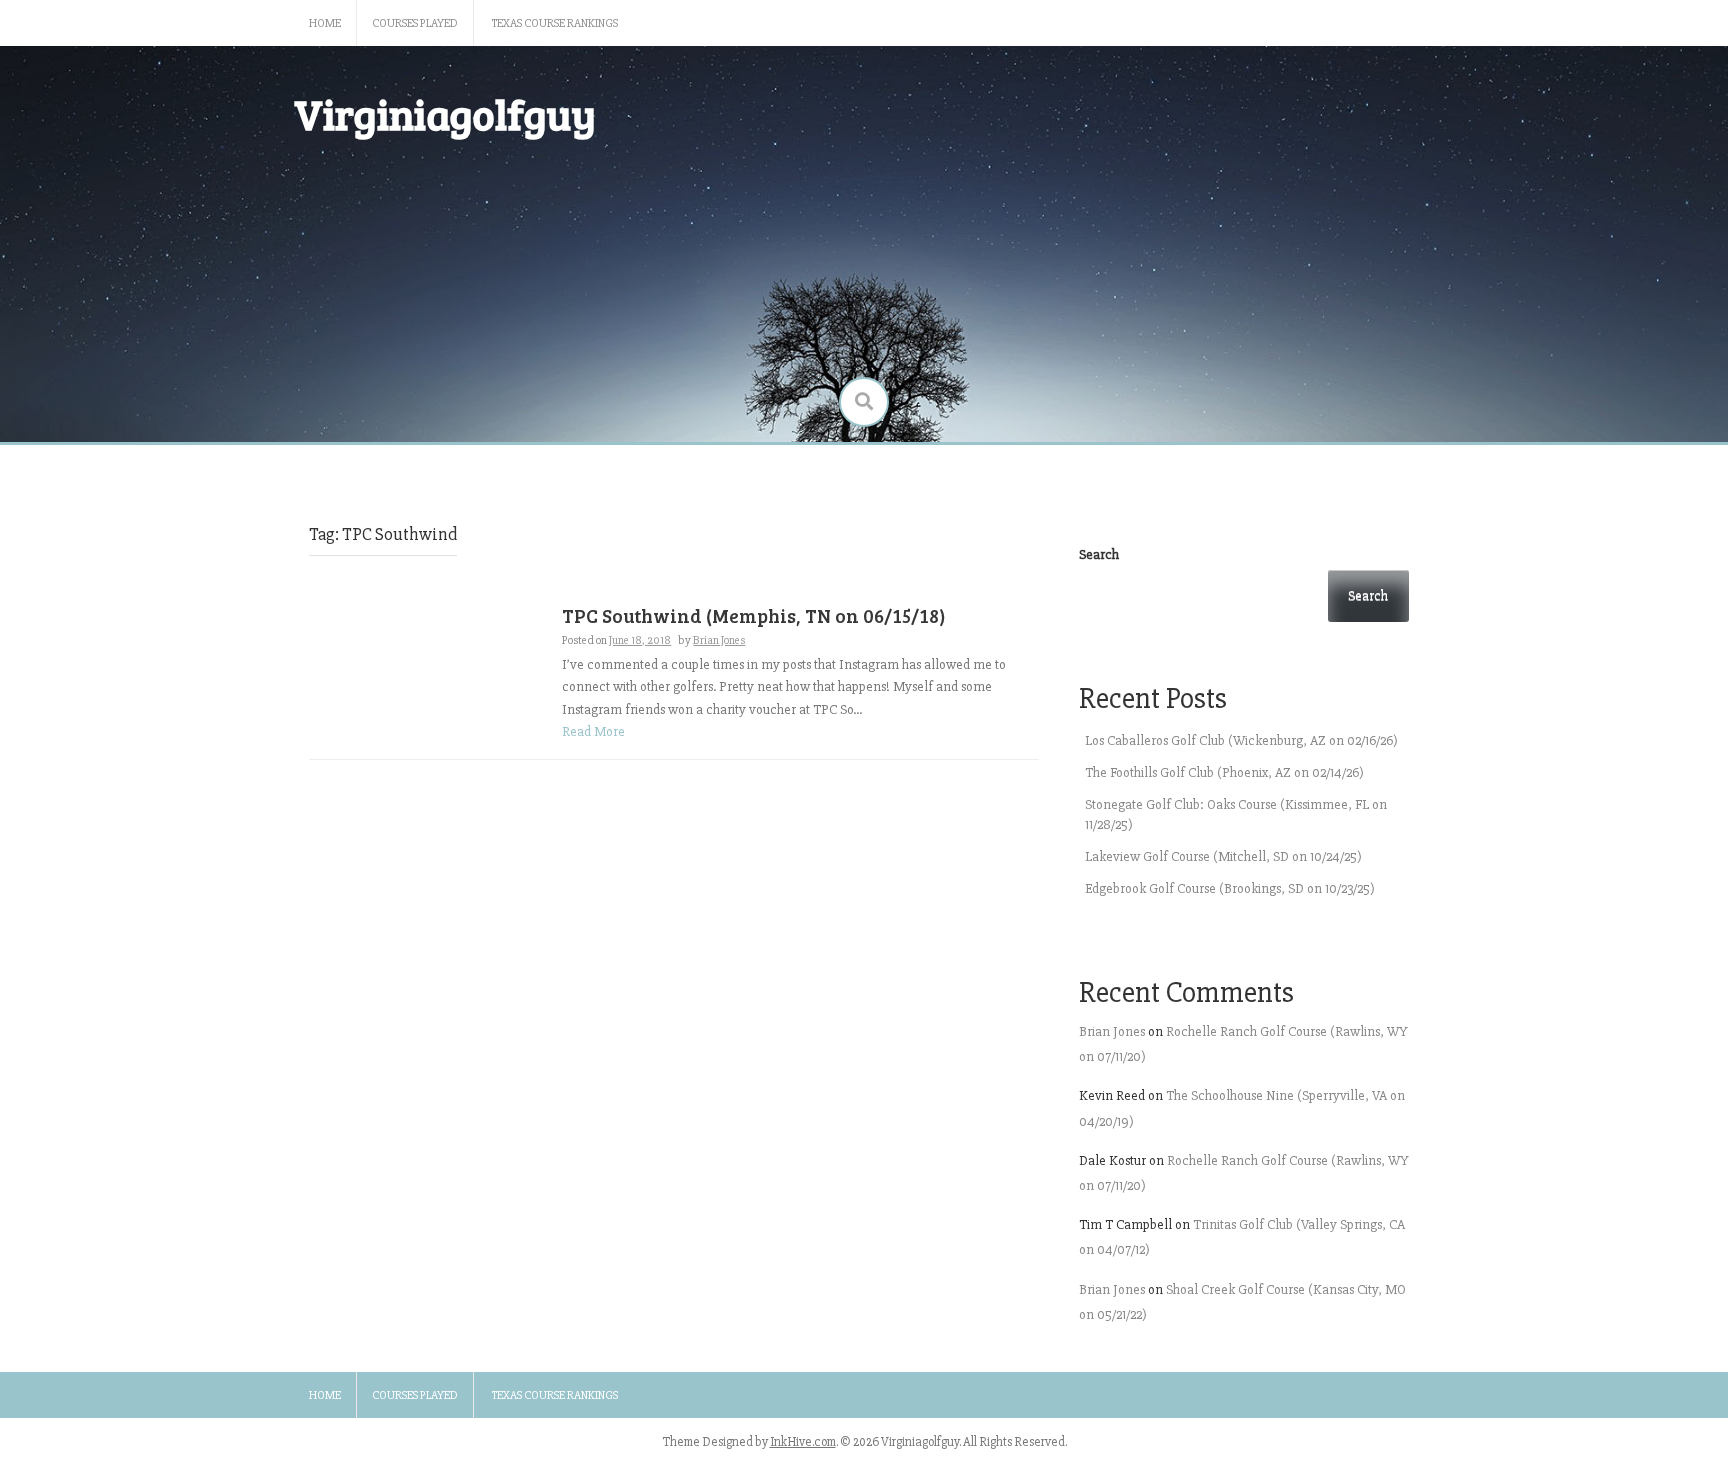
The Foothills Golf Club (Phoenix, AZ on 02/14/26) (1224, 772)
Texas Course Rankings (555, 23)
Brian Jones (719, 640)
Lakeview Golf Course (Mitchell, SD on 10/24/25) (1223, 856)
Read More (593, 731)
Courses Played (415, 23)
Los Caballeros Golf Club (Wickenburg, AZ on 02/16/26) (1241, 740)
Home (325, 23)
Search (1099, 554)
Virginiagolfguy (445, 113)
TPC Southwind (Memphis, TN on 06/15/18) (754, 615)
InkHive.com (803, 1442)
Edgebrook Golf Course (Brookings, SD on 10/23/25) (1230, 888)
